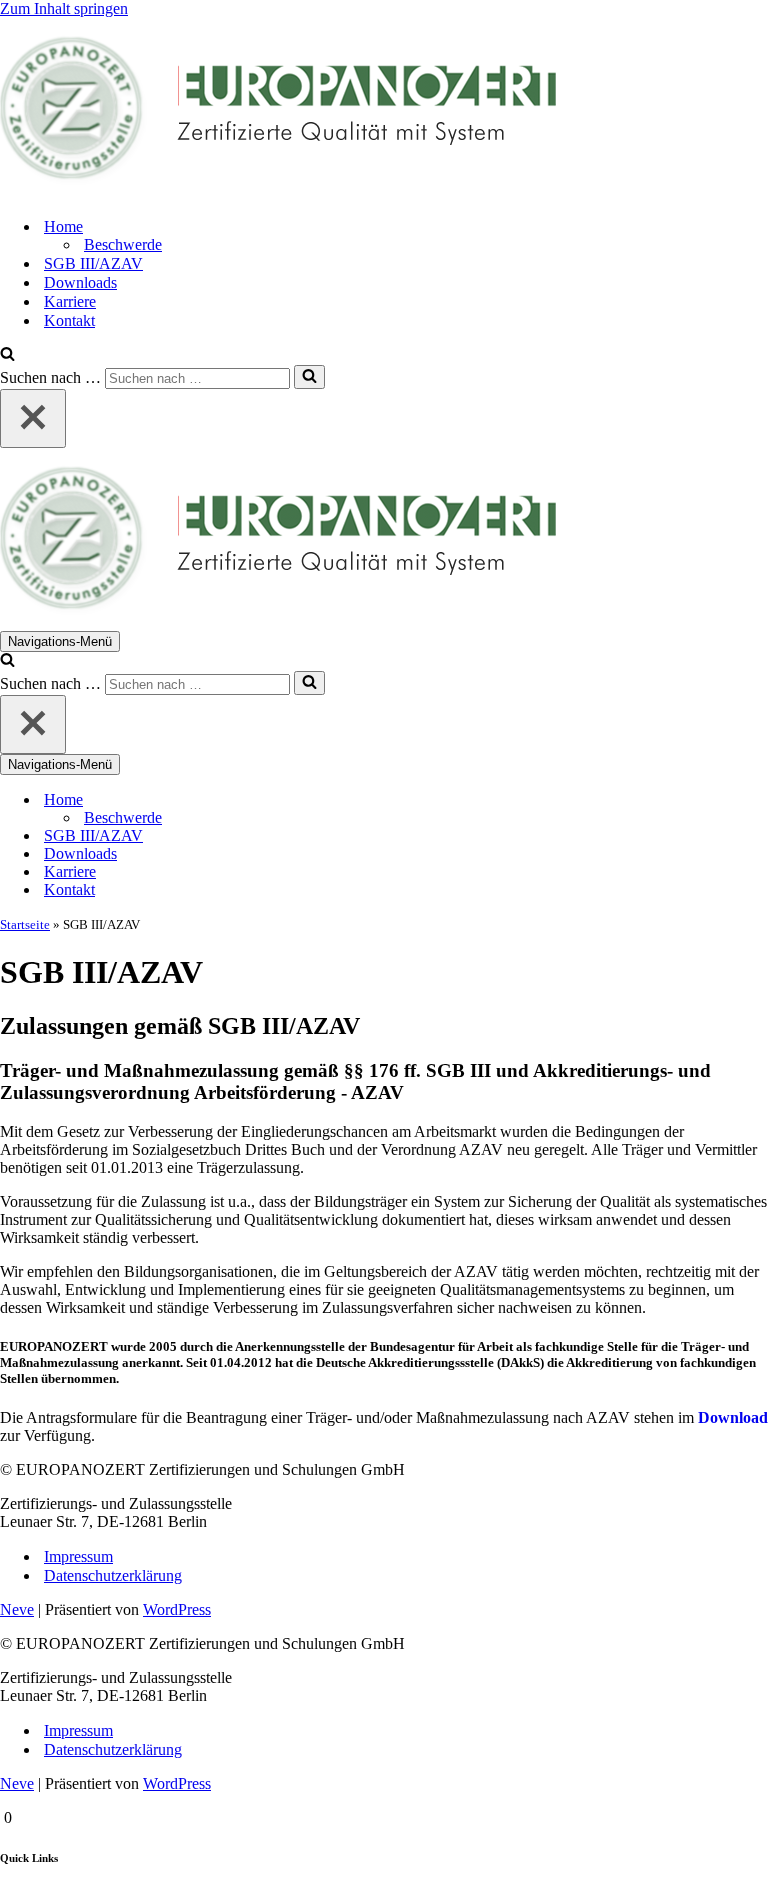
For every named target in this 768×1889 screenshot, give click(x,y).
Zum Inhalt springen (64, 8)
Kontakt (69, 320)
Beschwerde (123, 244)
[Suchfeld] (7, 355)
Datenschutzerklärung (113, 1575)
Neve (17, 1609)
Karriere (70, 301)
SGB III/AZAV (93, 263)
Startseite (25, 924)
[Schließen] (33, 418)
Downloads (80, 282)
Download (733, 1417)
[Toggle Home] (350, 800)
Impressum (78, 1556)
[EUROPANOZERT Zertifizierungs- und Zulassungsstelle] (384, 109)
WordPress (177, 1609)
